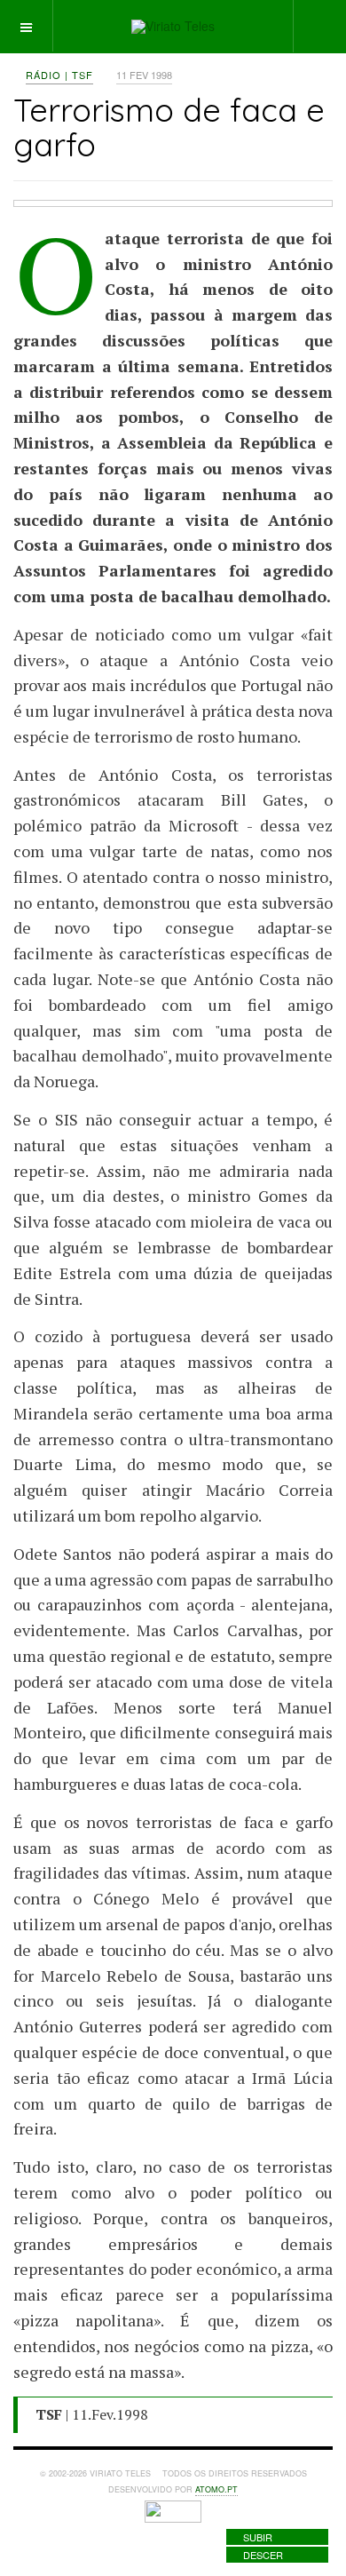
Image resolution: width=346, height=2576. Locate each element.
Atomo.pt (216, 2489)
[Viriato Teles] (173, 27)
